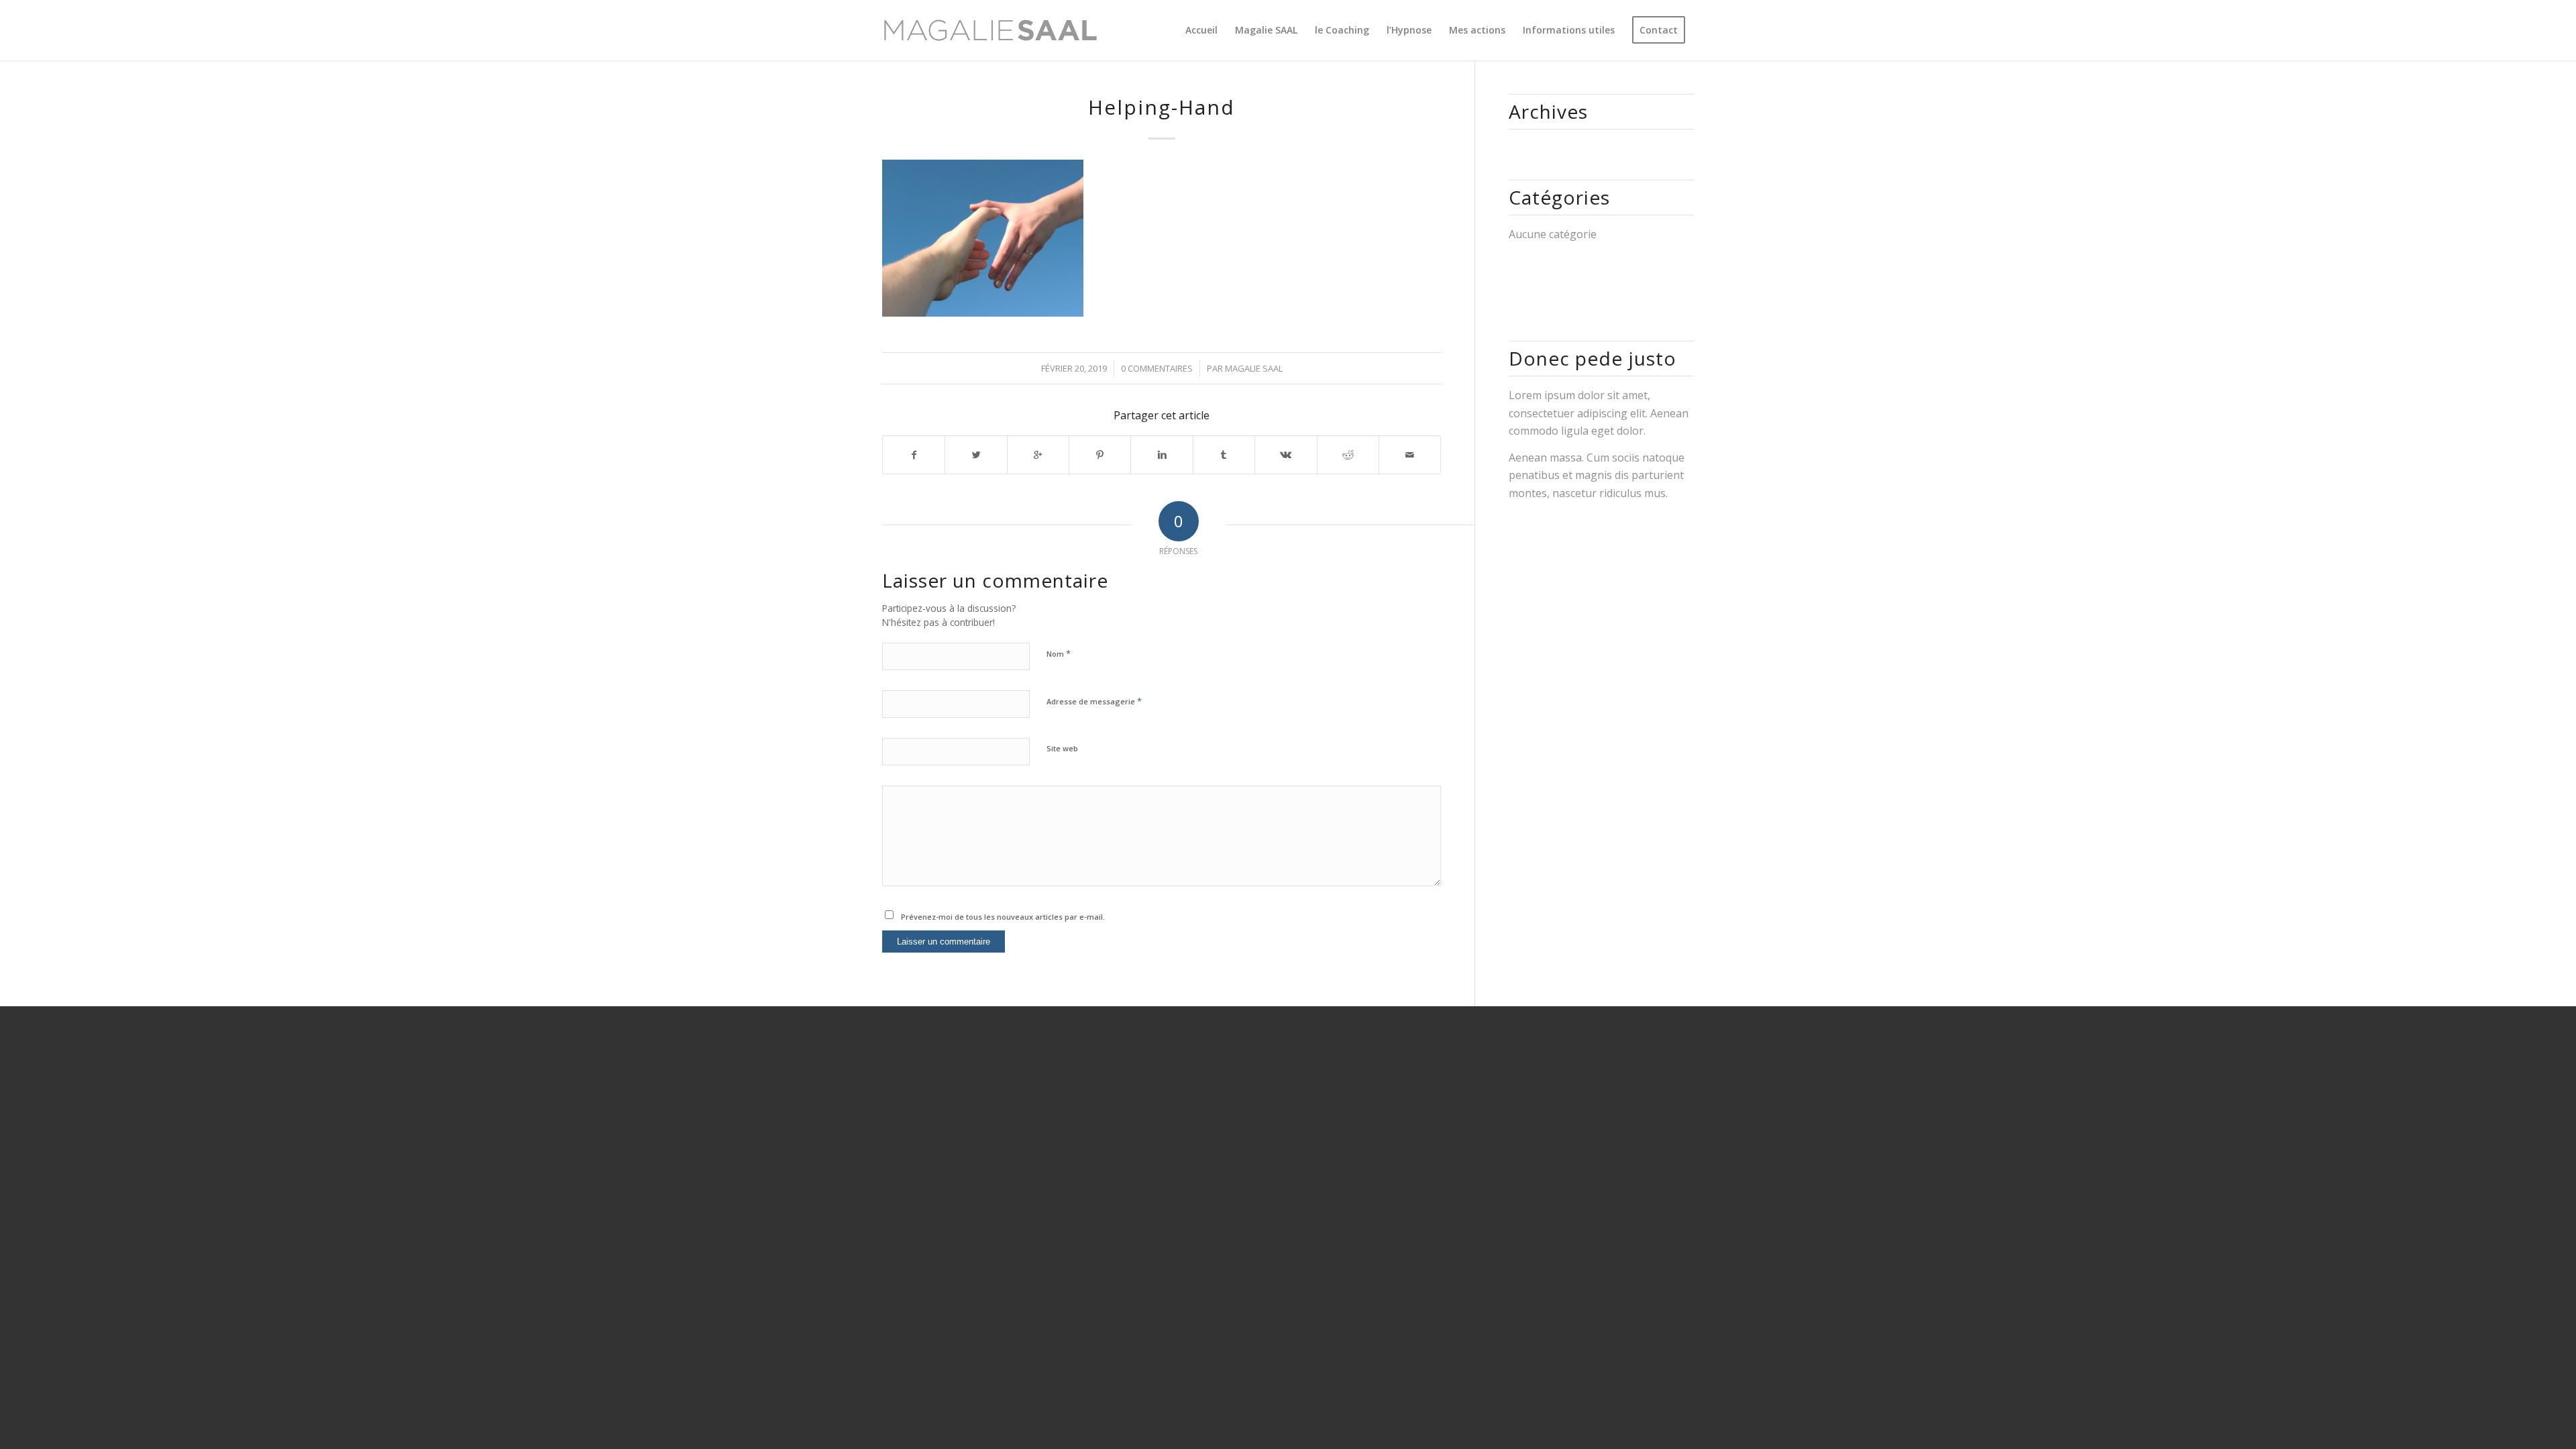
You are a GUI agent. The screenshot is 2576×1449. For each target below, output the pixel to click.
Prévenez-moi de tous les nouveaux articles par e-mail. (1003, 917)
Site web (1062, 748)
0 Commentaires (1157, 368)
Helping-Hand (1162, 107)
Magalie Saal (1254, 368)
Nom (1059, 653)
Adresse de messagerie (1094, 701)
